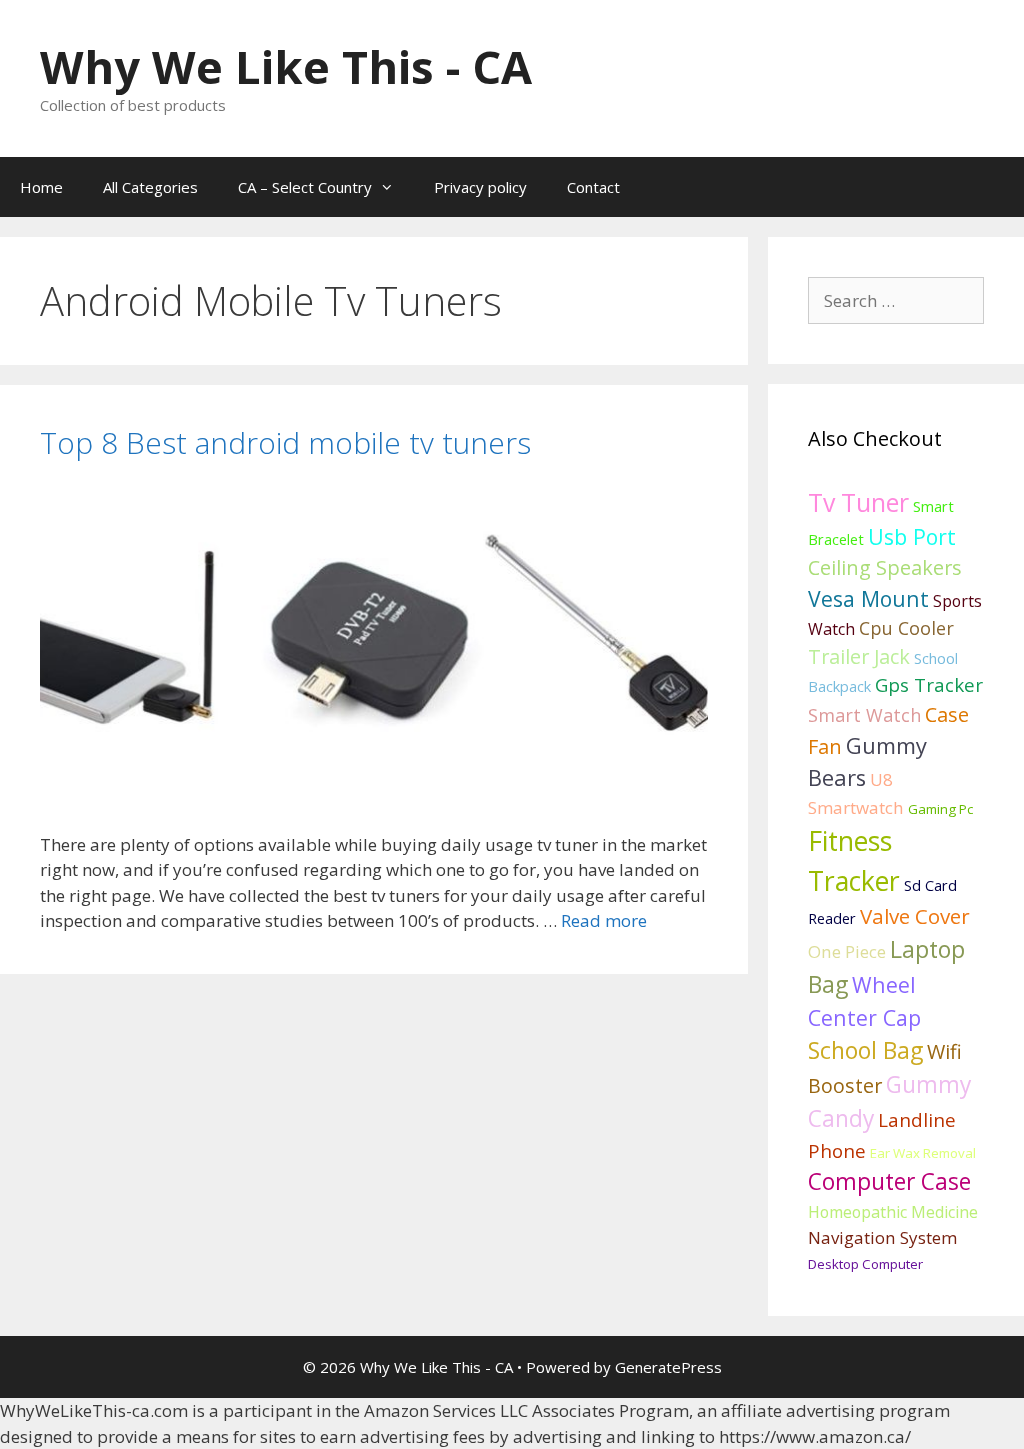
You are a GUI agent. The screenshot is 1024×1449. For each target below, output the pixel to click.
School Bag (865, 1050)
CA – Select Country (305, 187)
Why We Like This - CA (286, 66)
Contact (593, 187)
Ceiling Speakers (885, 567)
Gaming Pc (940, 809)
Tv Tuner (858, 502)
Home (41, 187)
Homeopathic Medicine (893, 1212)
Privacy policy (480, 187)
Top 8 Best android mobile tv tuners (285, 442)
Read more (604, 920)
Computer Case (889, 1181)
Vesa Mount (868, 598)
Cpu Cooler (906, 628)
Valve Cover (915, 916)
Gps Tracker (929, 685)
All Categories (150, 187)
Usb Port (912, 536)
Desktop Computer (865, 1264)
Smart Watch (864, 715)
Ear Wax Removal (923, 1153)
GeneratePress (668, 1367)
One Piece (847, 951)
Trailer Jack (859, 656)
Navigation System (882, 1237)
